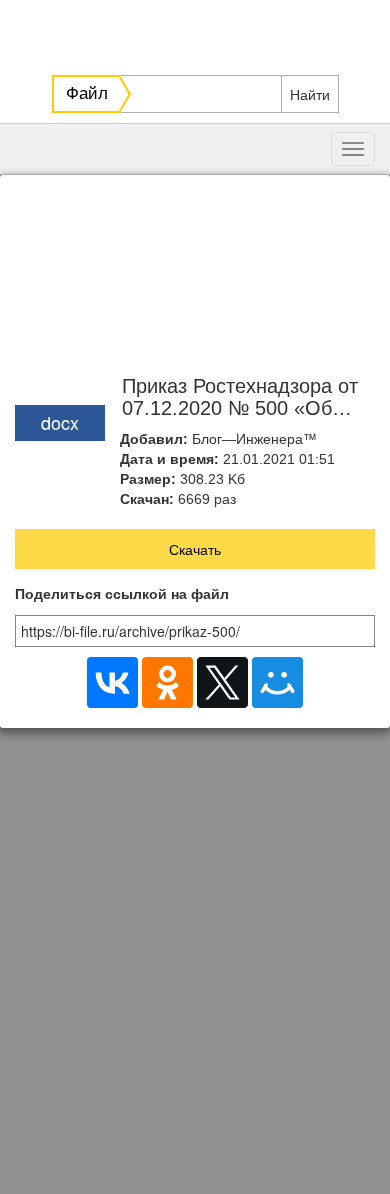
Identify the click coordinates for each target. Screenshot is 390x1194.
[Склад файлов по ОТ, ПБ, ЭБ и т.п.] (197, 32)
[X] (222, 682)
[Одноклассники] (167, 682)
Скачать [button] (195, 549)
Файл (87, 93)
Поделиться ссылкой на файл (122, 594)
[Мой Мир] (277, 682)
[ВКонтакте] (112, 682)
